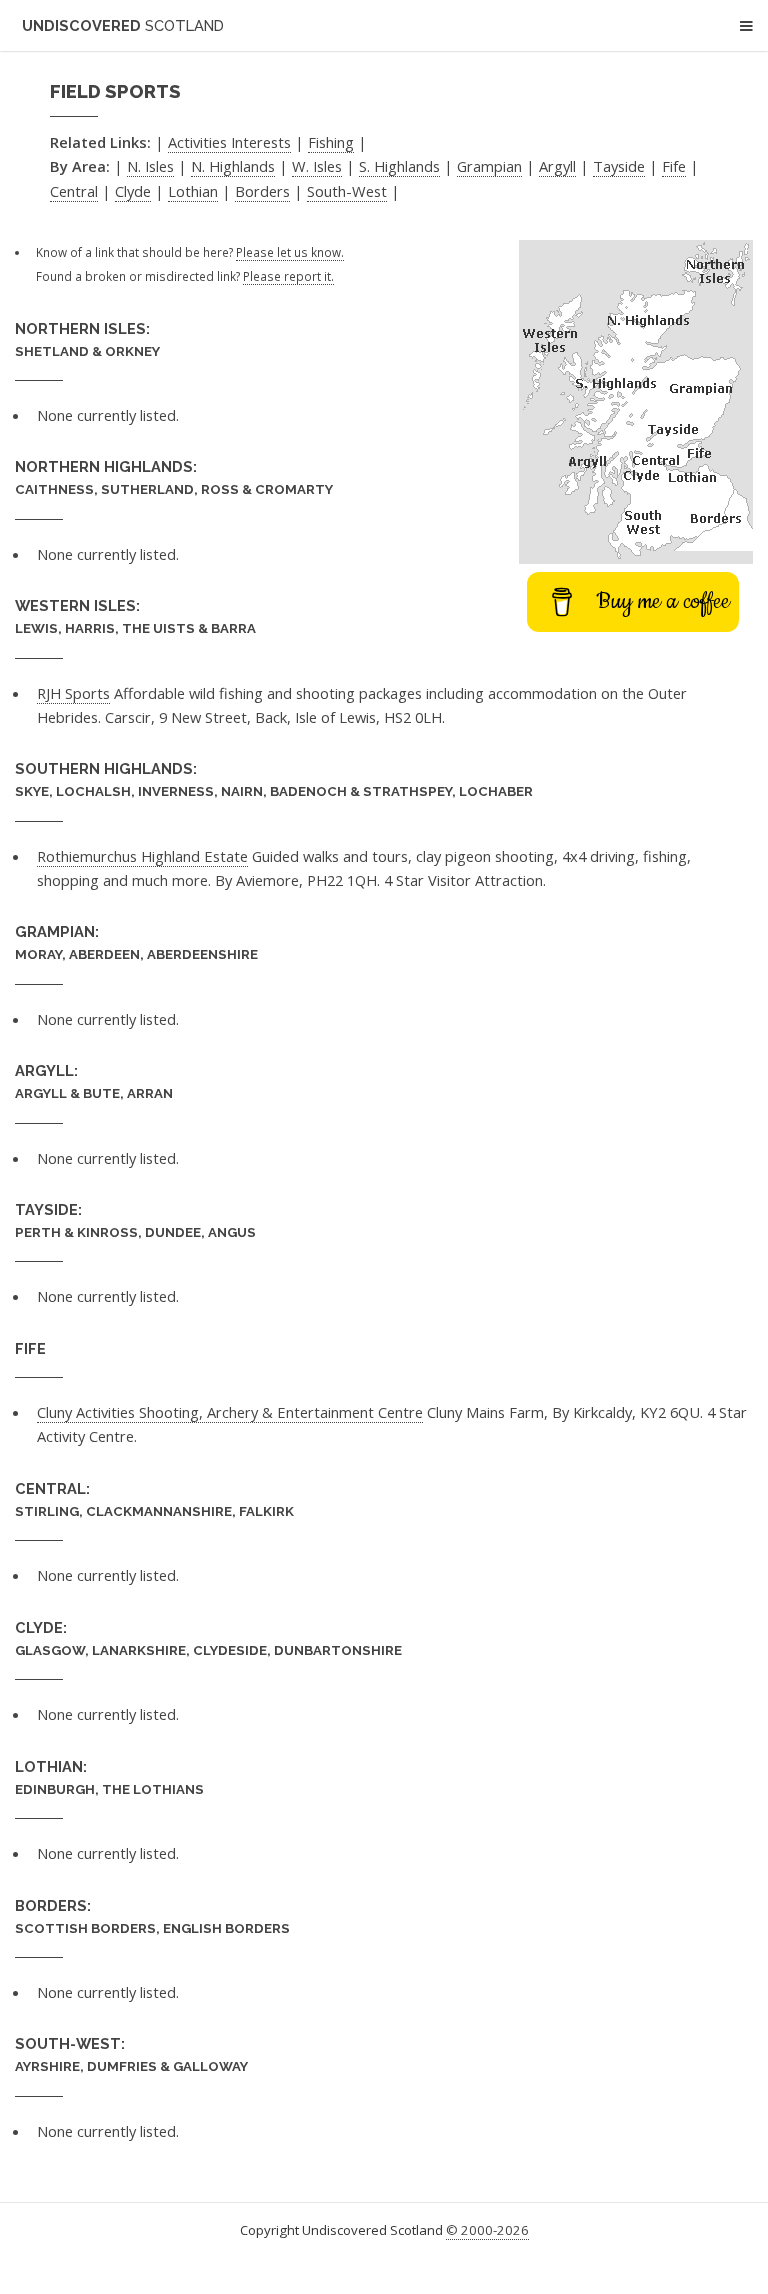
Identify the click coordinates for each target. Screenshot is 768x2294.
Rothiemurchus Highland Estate (142, 856)
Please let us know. (290, 252)
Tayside (619, 166)
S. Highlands (399, 166)
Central (74, 191)
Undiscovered (123, 25)
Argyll (557, 166)
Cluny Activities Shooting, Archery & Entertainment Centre (230, 1412)
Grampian (489, 166)
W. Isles (317, 166)
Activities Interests (229, 142)
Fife (674, 166)
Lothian (193, 191)
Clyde (133, 191)
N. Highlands (233, 166)
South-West (347, 191)
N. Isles (150, 166)
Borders (262, 191)
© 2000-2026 (487, 2230)
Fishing (331, 142)
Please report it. (288, 276)
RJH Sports (73, 693)
